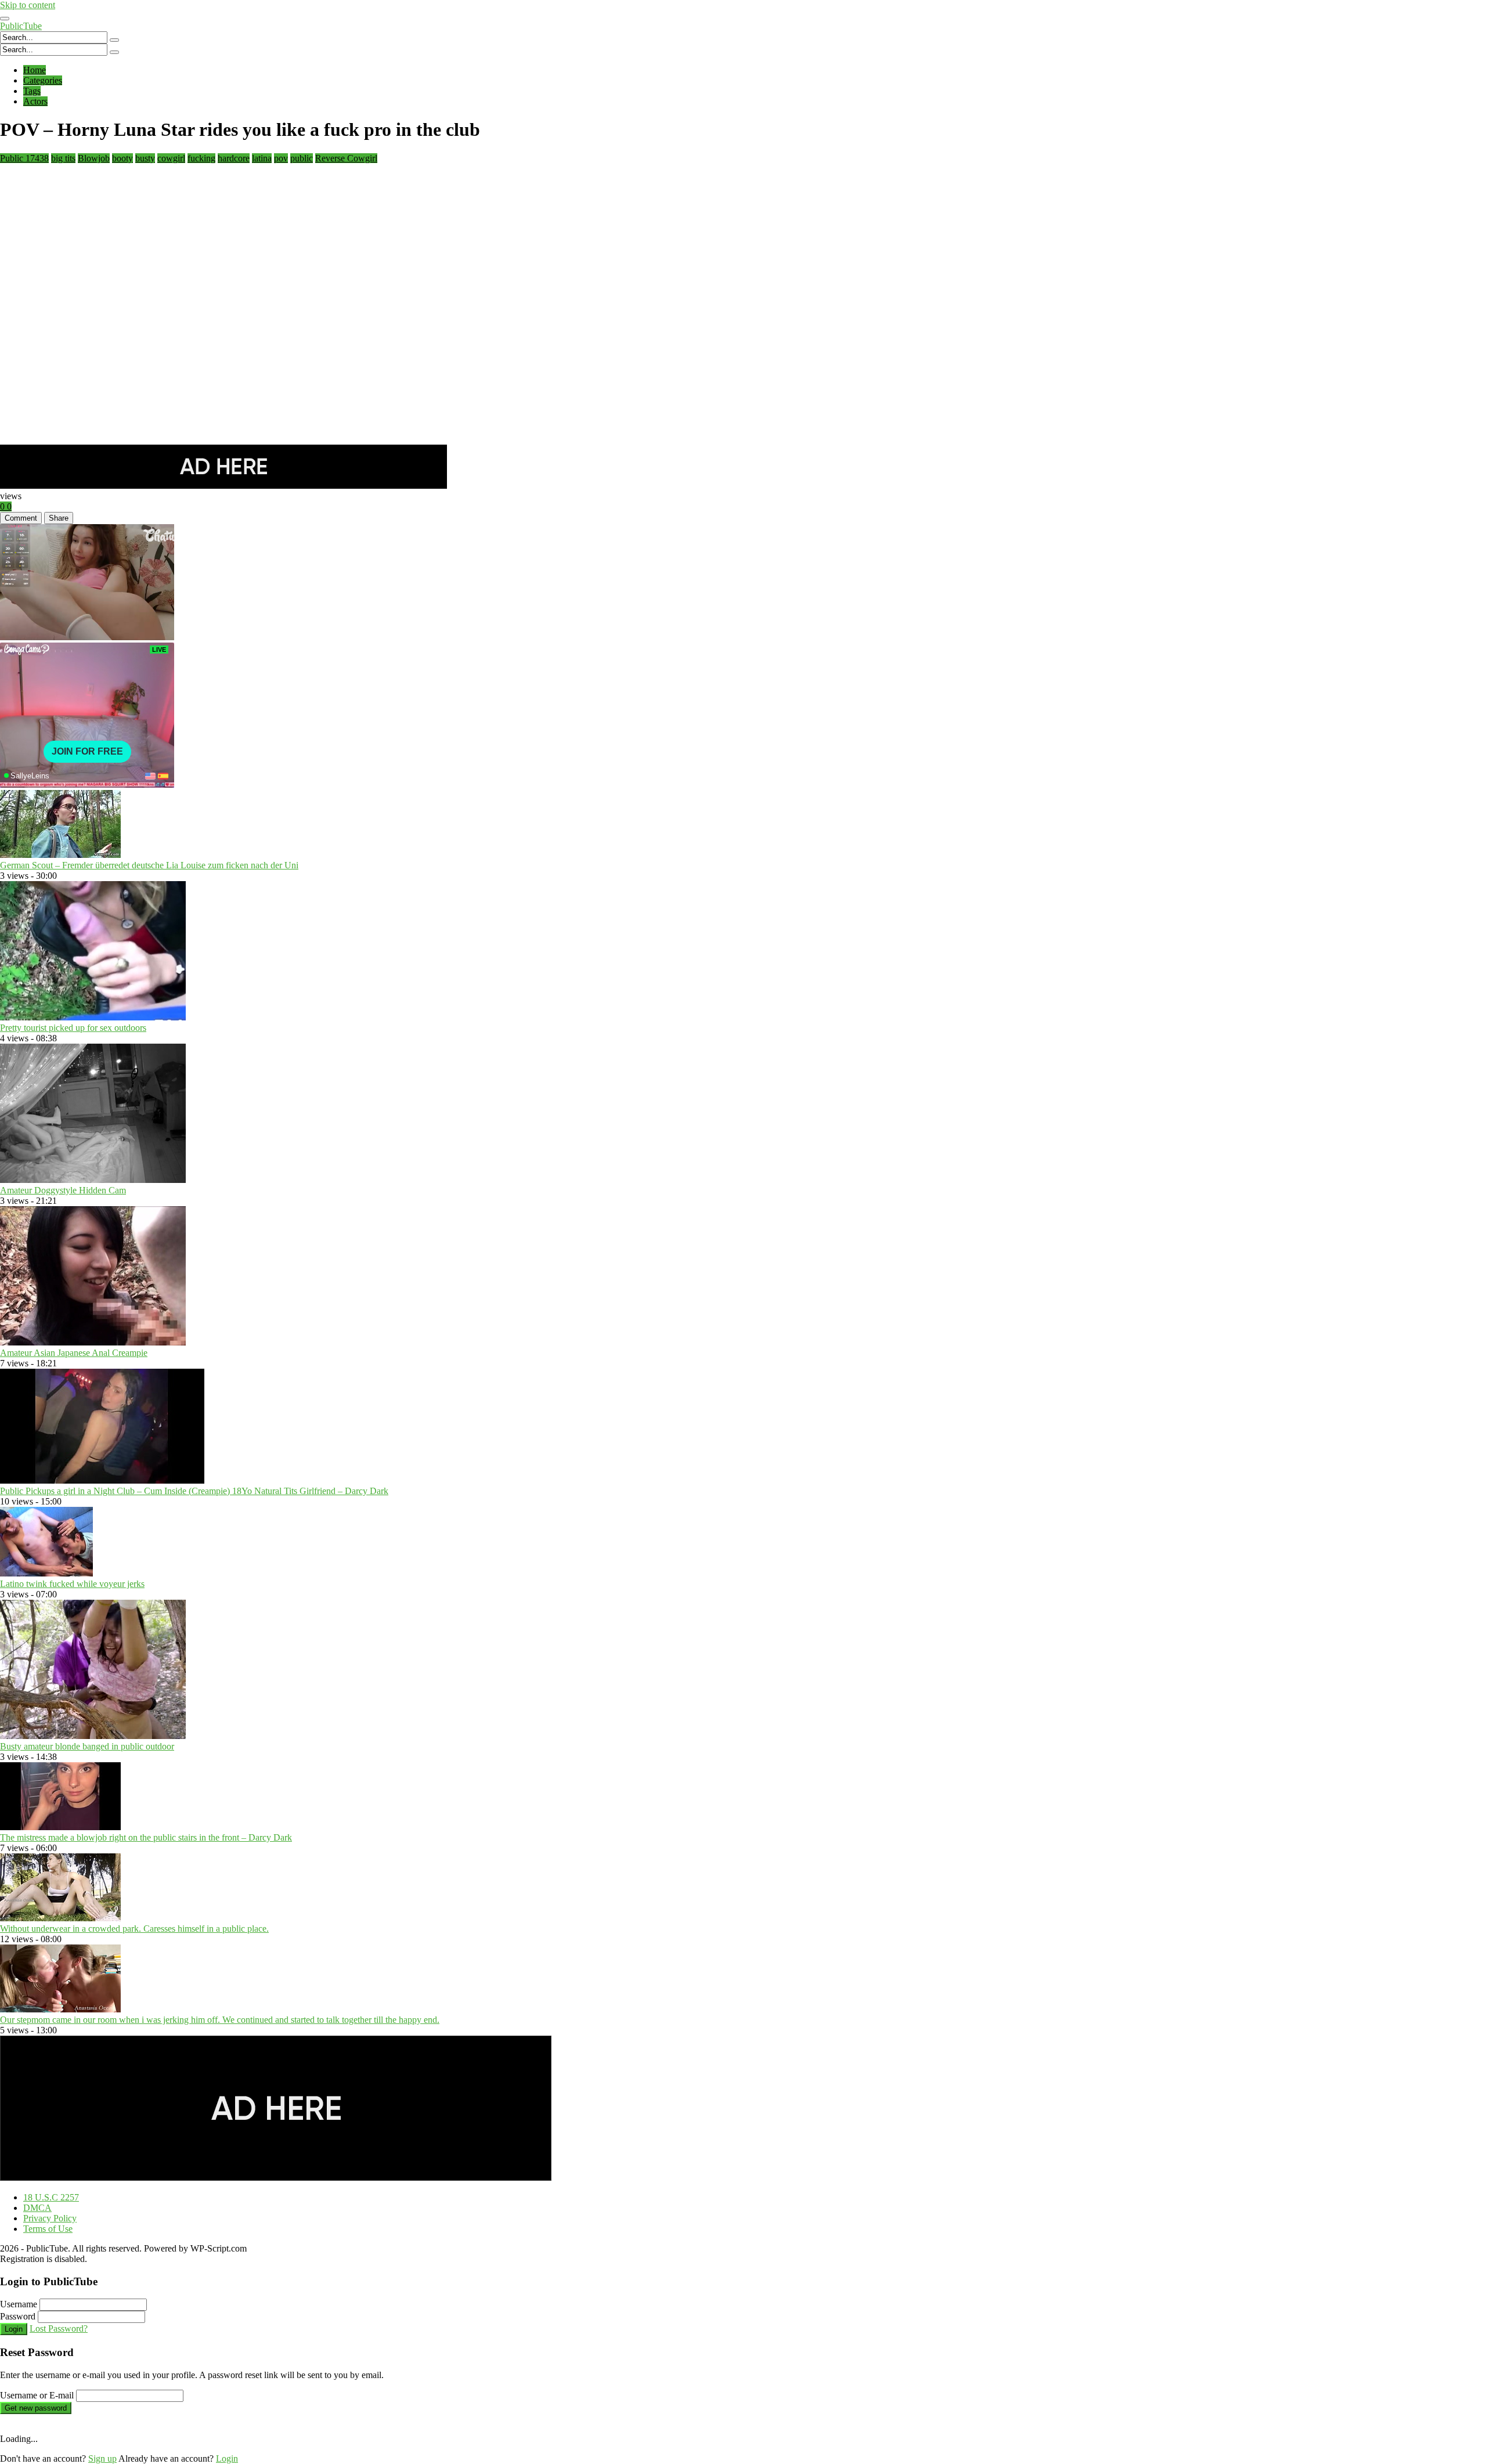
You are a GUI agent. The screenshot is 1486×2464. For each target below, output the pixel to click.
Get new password (36, 2408)
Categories (43, 80)
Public (24, 158)
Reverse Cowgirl (346, 158)
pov (281, 158)
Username (19, 2304)
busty (145, 158)
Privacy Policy (50, 2218)
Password (18, 2316)
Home (35, 70)
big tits (63, 158)
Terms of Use (48, 2229)
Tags (32, 91)
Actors (35, 101)
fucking (201, 158)
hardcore (234, 158)
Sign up (102, 2458)
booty (122, 158)
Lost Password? (59, 2328)
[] (114, 40)
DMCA (37, 2208)
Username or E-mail (37, 2395)
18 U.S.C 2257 (51, 2197)
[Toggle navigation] (5, 19)
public (302, 158)
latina (262, 158)
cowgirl (171, 158)
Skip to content (28, 5)
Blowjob (94, 158)
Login (14, 2329)
